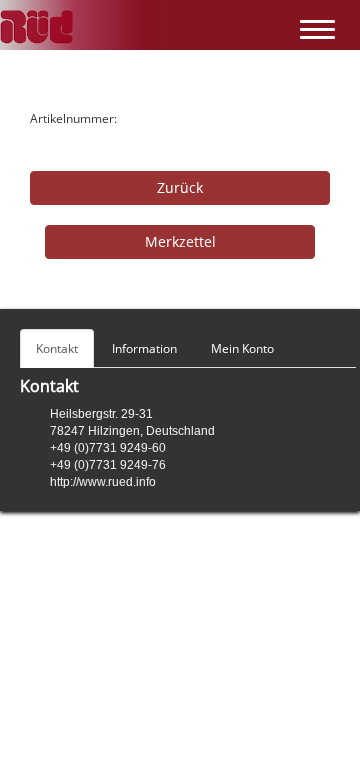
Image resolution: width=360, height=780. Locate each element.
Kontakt (57, 348)
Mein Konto (242, 348)
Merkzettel (180, 241)
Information (144, 348)
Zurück (180, 187)
